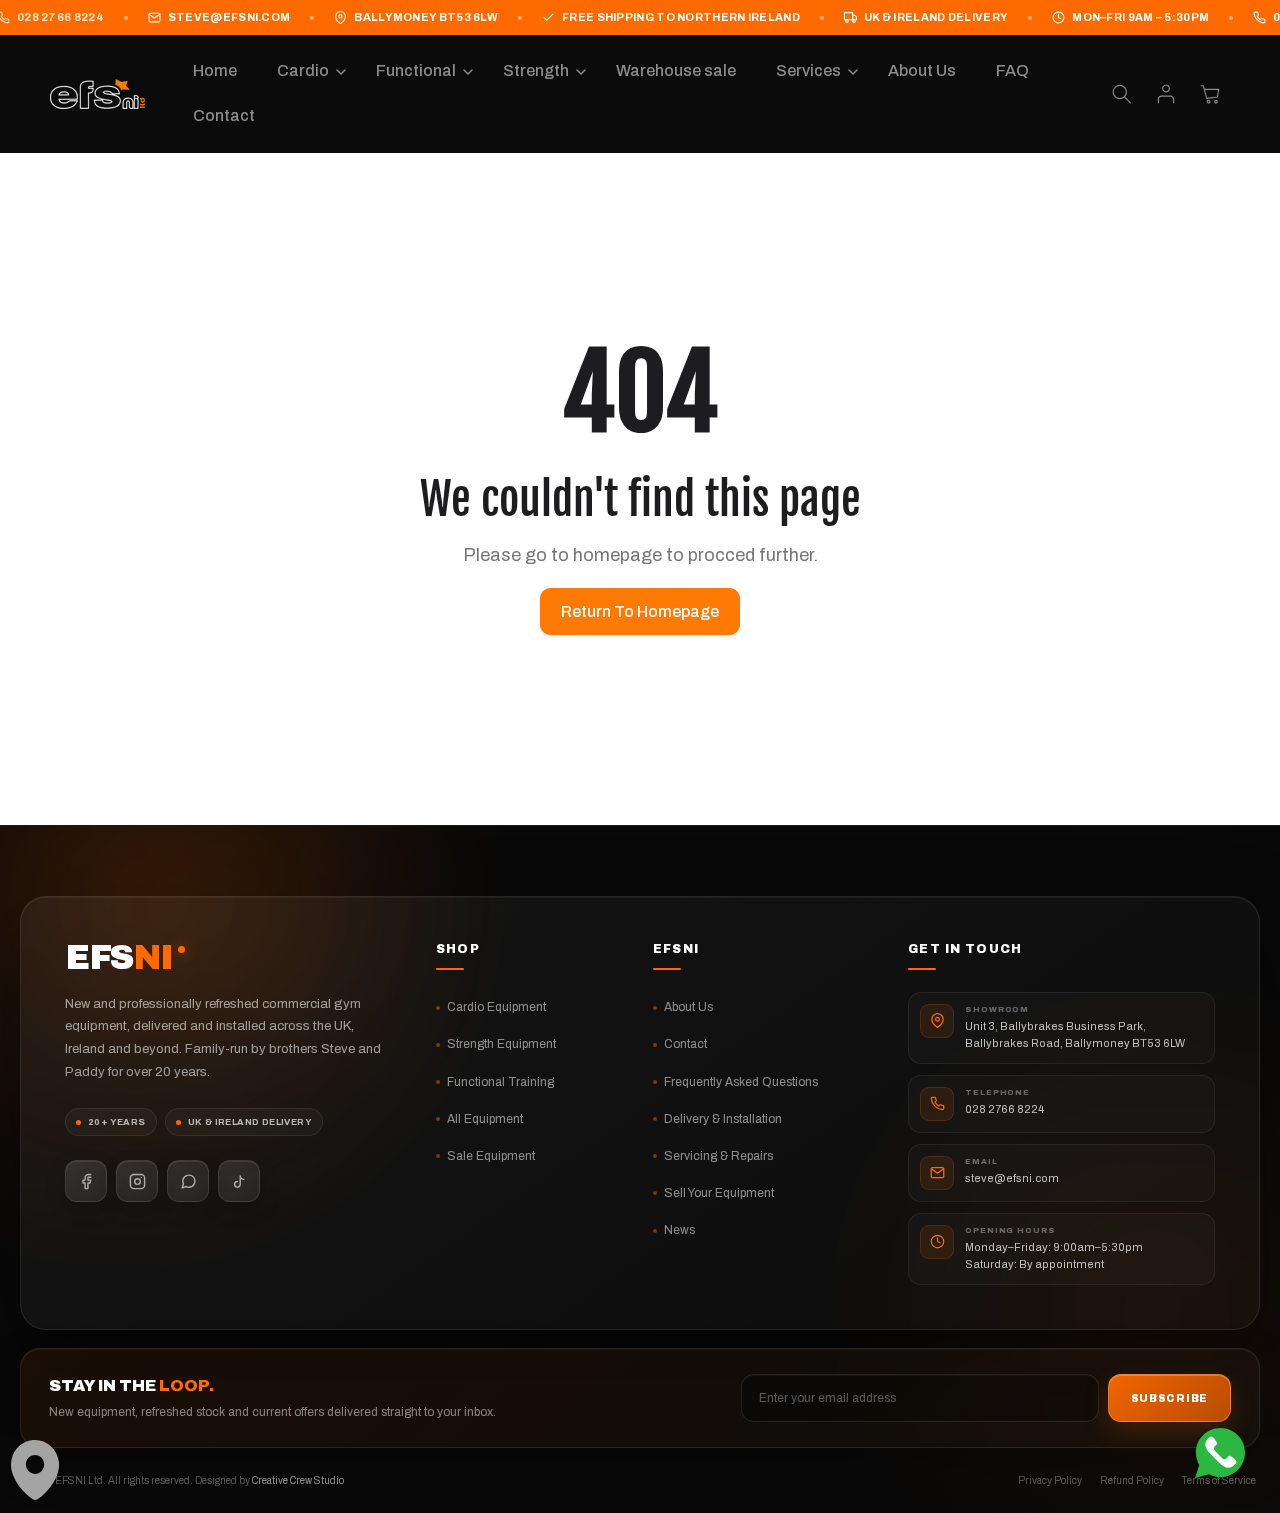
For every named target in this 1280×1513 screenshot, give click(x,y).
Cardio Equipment (496, 1007)
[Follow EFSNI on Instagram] (137, 1181)
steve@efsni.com (229, 17)
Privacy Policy (1050, 1480)
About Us (688, 1007)
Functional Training (500, 1082)
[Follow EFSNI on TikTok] (239, 1181)
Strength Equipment (501, 1044)
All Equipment (485, 1119)
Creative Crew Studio (298, 1480)
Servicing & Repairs (718, 1156)
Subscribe (1169, 1398)
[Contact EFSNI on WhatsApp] (188, 1181)
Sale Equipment (491, 1156)
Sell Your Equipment (719, 1193)
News (679, 1230)
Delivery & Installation (723, 1119)
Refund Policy (1132, 1480)
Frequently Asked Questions (741, 1082)
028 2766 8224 (1004, 1109)
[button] (306, 71)
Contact (685, 1044)
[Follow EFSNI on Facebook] (86, 1181)
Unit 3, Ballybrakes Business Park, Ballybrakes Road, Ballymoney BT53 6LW (1075, 1034)
